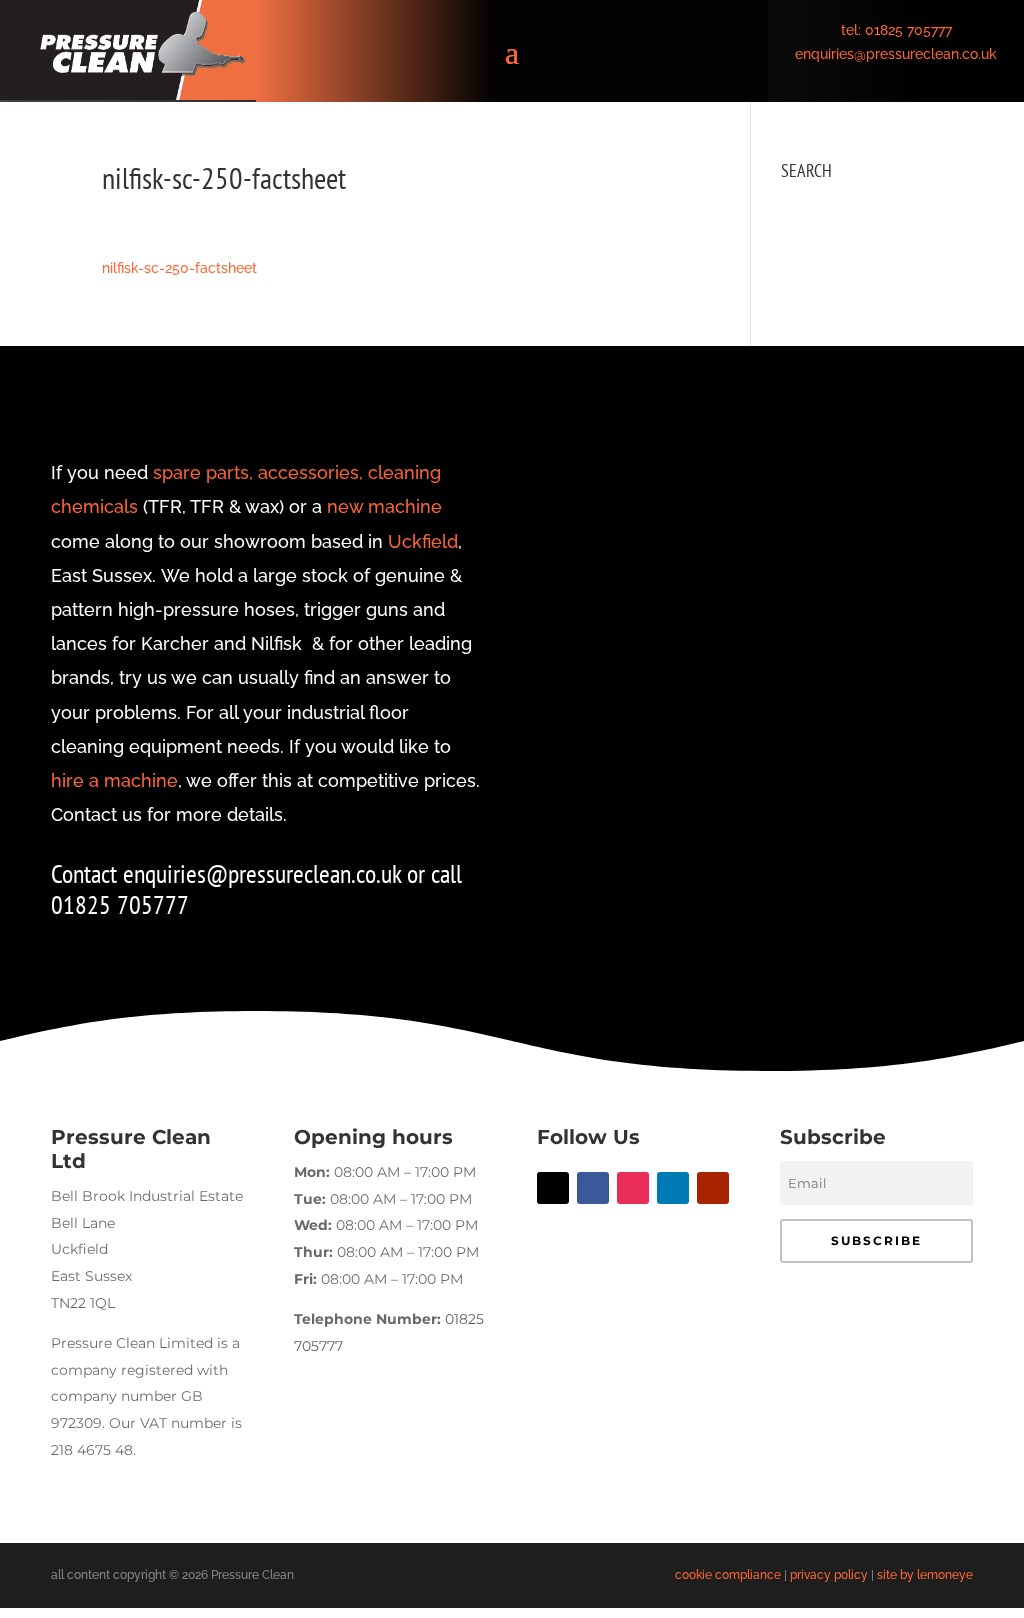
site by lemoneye (925, 1575)
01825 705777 (908, 30)
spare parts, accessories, (258, 472)
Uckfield (423, 541)
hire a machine (114, 780)
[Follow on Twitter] (553, 1188)
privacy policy (829, 1575)
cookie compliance (728, 1575)
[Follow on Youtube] (713, 1188)
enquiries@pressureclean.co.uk (896, 54)
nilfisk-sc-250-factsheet (179, 268)
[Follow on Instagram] (633, 1188)
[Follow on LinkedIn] (673, 1188)
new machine (384, 506)
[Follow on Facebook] (593, 1188)
